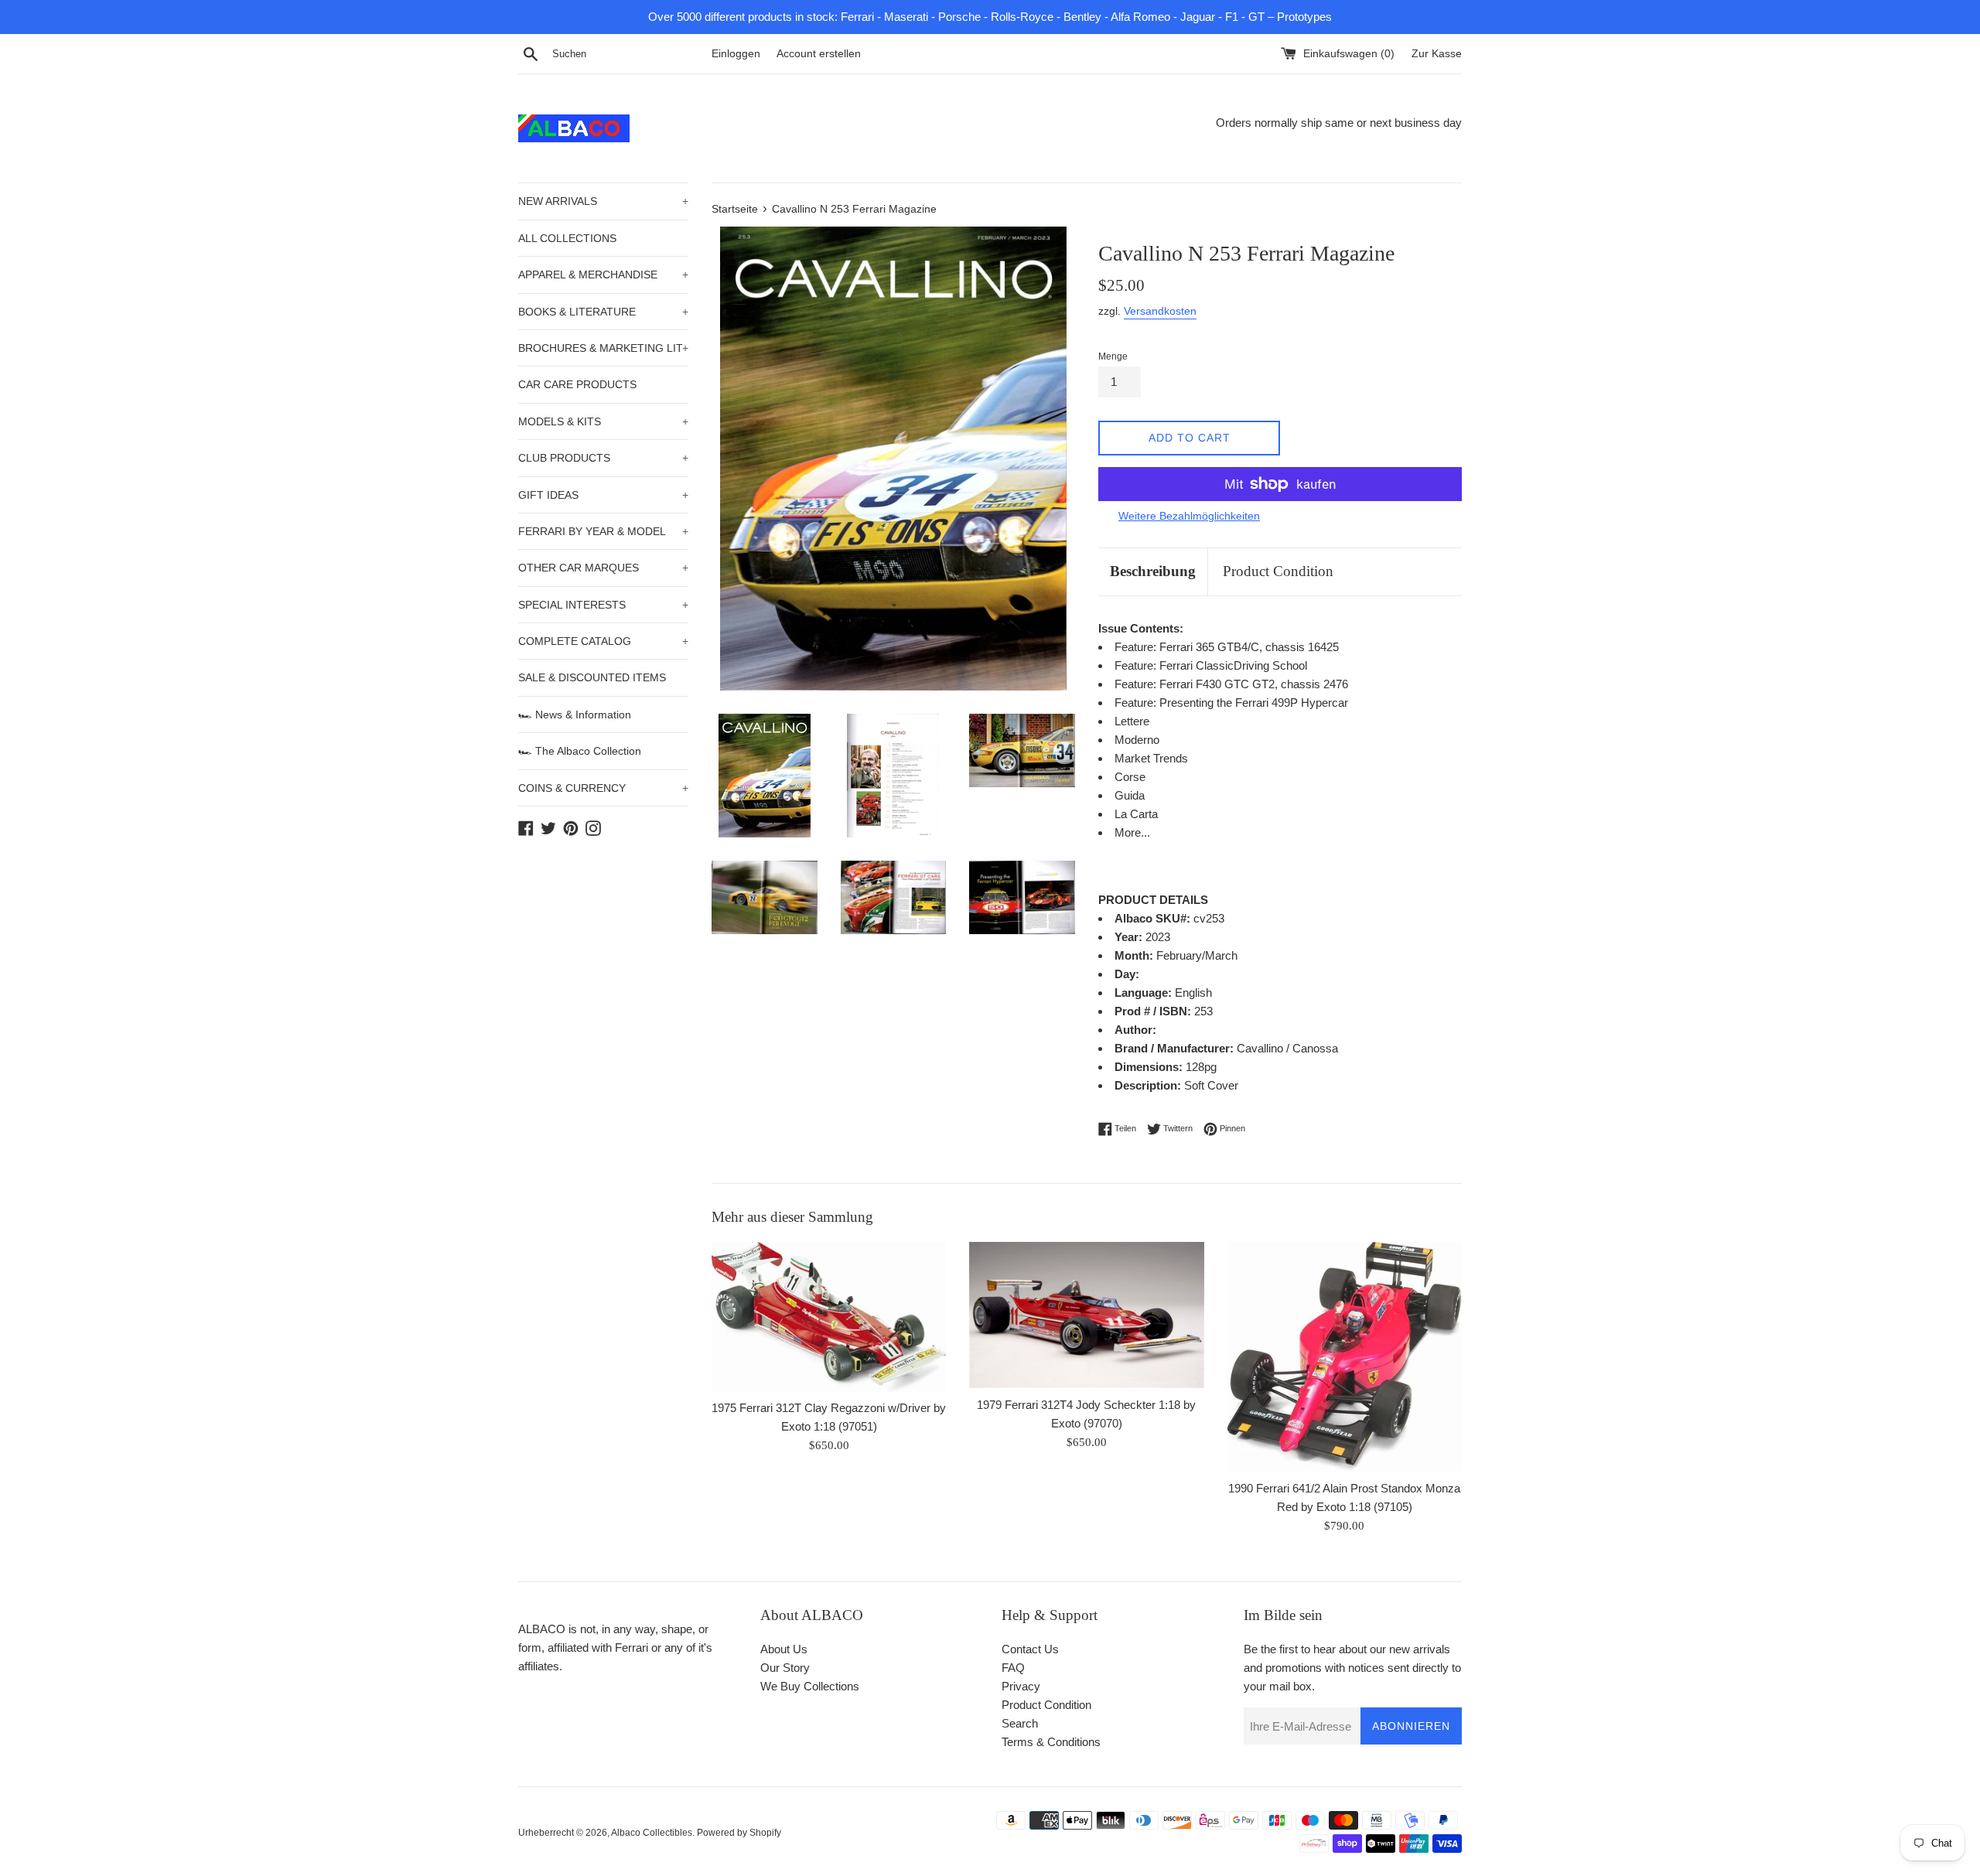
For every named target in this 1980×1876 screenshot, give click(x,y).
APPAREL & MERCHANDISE (603, 275)
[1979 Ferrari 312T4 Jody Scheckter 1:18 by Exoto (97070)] (1086, 1315)
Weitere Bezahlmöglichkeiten (1189, 516)
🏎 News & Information (575, 715)
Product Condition (1278, 571)
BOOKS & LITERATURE (603, 312)
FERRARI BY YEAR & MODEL (603, 531)
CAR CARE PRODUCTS (577, 384)
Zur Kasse (1437, 54)
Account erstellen (819, 54)
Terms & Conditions (1051, 1742)
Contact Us (1030, 1649)
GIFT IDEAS (603, 495)
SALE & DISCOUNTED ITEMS (592, 677)
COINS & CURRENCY (603, 788)
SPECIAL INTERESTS (603, 605)
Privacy (1021, 1686)
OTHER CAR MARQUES (603, 568)
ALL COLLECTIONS (567, 238)
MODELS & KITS (603, 421)
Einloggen (736, 54)
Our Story (785, 1668)
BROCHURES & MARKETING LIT (603, 348)
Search (1020, 1723)
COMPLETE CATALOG (603, 641)
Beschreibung (1153, 571)
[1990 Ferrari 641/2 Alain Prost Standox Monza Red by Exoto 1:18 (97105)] (1345, 1357)
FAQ (1013, 1668)
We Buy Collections (810, 1686)
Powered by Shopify (739, 1833)
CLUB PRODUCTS (603, 458)
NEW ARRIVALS (603, 201)
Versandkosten (1160, 311)
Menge (1113, 356)
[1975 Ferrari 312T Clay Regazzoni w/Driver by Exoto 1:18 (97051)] (829, 1317)
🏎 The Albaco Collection (580, 751)
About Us (784, 1649)
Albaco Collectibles (652, 1833)
